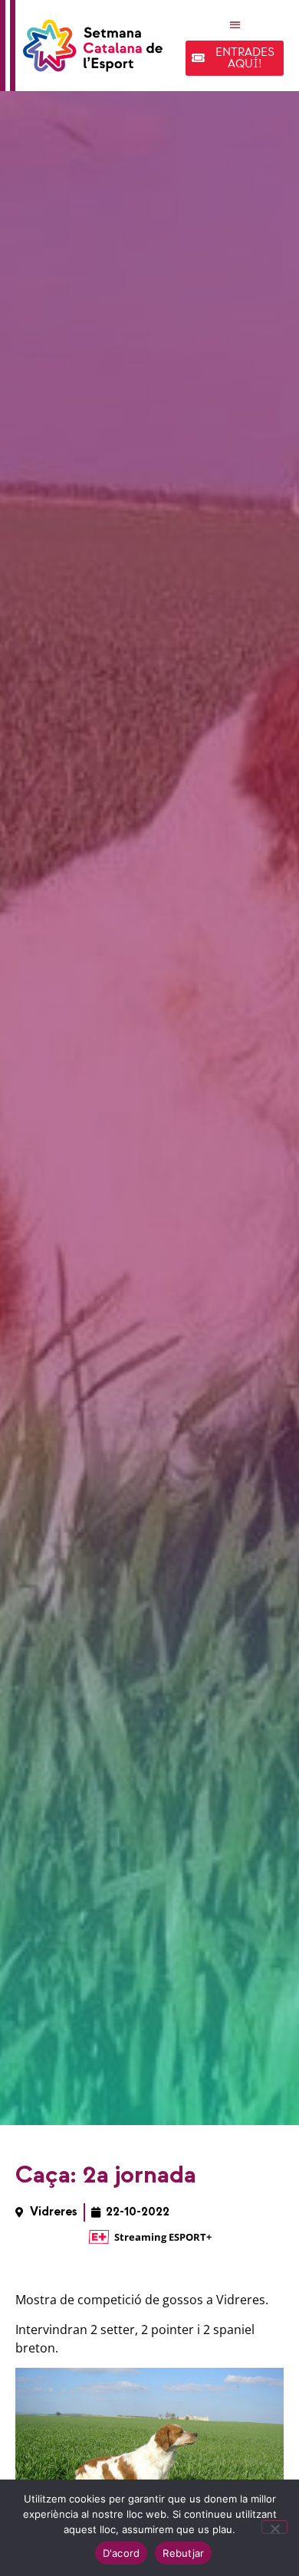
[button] (235, 24)
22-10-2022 (138, 2212)
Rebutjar (183, 2553)
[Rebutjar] (274, 2527)
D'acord (122, 2553)
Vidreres (54, 2212)
